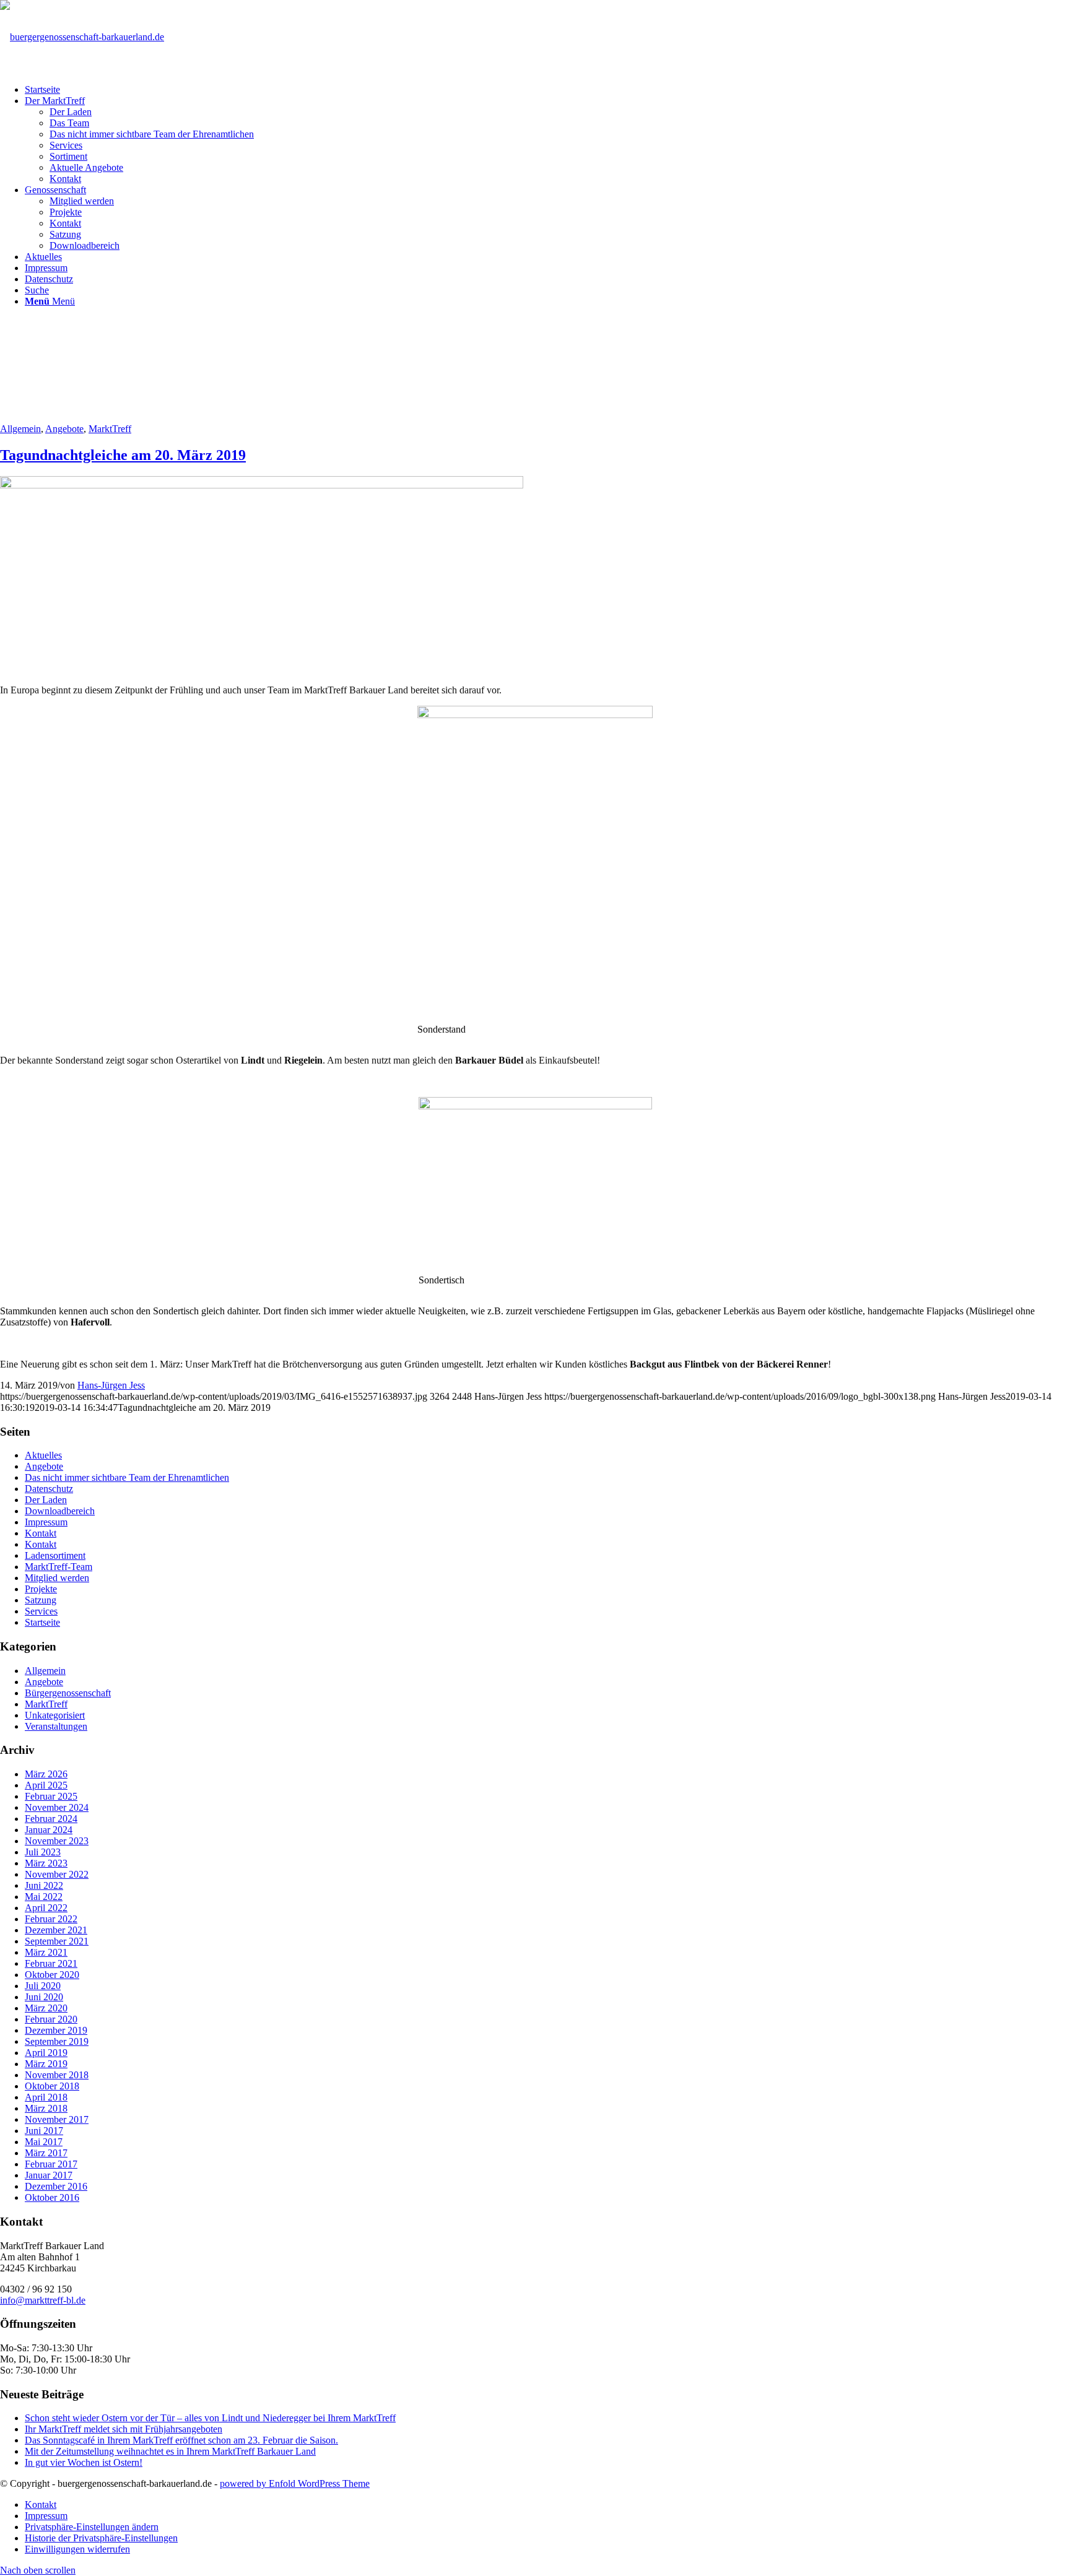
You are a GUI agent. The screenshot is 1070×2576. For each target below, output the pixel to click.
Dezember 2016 (56, 2186)
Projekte (41, 1589)
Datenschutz (49, 1489)
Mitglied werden (57, 1578)
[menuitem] (547, 90)
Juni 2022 (44, 1885)
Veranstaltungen (56, 1726)
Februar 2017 (51, 2164)
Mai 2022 (44, 1897)
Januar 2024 (49, 1830)
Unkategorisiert (55, 1715)
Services (41, 1611)
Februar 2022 (51, 1919)
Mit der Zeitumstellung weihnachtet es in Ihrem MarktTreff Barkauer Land (170, 2451)
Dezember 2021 (56, 1930)
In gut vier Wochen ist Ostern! (84, 2462)
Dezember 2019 (56, 2030)
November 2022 (57, 1874)
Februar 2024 (51, 1819)
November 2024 (57, 1807)
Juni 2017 (44, 2131)
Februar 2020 (51, 2019)
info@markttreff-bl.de (43, 2300)
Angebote (64, 429)
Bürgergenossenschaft (68, 1693)
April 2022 (46, 1908)
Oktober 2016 (52, 2197)
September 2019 (57, 2041)
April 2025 (46, 1785)
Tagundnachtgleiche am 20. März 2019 (123, 455)
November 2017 (57, 2119)
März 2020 (46, 2008)
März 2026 (46, 1774)
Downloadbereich (60, 1511)
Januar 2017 (49, 2175)
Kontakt (41, 1533)
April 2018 (46, 2097)
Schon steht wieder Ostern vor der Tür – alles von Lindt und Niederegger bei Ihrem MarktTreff (210, 2418)
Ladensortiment (55, 1555)
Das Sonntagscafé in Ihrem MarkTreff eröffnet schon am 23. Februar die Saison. (181, 2440)
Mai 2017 (44, 2142)
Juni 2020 (44, 1997)
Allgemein (20, 429)
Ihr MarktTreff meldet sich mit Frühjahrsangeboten (124, 2429)
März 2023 (46, 1863)
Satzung (41, 1600)
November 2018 (57, 2075)
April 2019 (46, 2053)
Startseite (42, 1622)
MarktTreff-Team (59, 1567)
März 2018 (46, 2108)
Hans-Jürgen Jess (111, 1385)
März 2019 (46, 2064)
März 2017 (46, 2153)
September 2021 (57, 1941)
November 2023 (57, 1841)
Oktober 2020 (52, 1975)
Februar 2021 (51, 1963)
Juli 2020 (43, 1986)
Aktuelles (43, 1455)
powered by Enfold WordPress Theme (295, 2483)
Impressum (46, 1522)
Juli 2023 (43, 1852)
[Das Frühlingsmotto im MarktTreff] (262, 485)
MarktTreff (110, 429)
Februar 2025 (51, 1796)
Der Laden (46, 1500)
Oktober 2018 (52, 2086)
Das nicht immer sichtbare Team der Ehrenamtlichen (127, 1477)
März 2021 (46, 1952)
